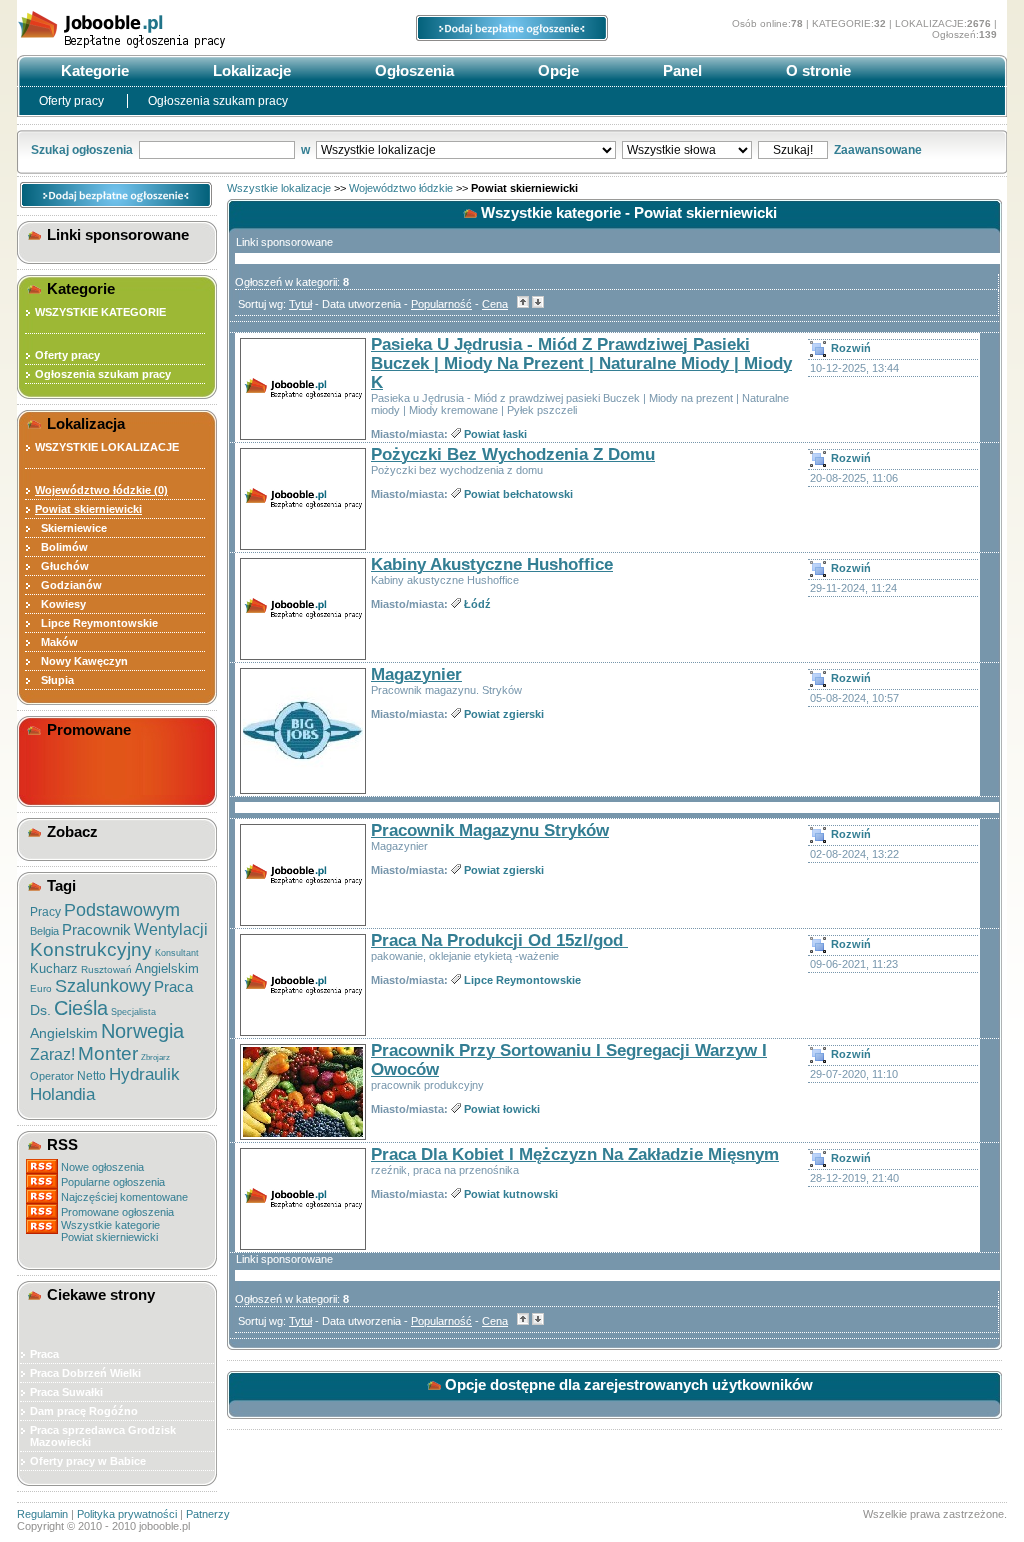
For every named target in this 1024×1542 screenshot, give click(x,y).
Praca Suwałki (66, 1392)
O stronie (816, 70)
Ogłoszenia (412, 70)
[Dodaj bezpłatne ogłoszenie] (512, 37)
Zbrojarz (155, 1057)
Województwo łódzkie (401, 188)
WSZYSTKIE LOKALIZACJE (107, 447)
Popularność (441, 304)
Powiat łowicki (502, 1109)
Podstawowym (122, 910)
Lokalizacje (250, 70)
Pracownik (96, 929)
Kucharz (54, 968)
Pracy (45, 912)
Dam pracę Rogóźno (84, 1411)
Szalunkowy (103, 986)
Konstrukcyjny (91, 949)
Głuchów (62, 566)
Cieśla (81, 1008)
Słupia (54, 680)
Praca (173, 986)
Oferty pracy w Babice (88, 1461)
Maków (56, 642)
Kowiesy (60, 604)
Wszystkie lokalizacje (279, 188)
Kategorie (93, 70)
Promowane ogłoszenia (117, 1212)
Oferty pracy (73, 101)
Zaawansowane (878, 150)
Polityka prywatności (127, 1514)
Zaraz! (52, 1054)
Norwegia (142, 1031)
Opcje (556, 70)
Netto (91, 1076)
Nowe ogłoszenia (102, 1167)
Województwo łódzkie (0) (101, 490)
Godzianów (68, 585)
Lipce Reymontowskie (96, 623)
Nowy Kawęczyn (81, 661)
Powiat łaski (495, 434)
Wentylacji (171, 929)
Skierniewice (71, 528)
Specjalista (133, 1012)
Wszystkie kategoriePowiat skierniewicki (110, 1231)
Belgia (44, 931)
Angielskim (167, 968)
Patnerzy (208, 1514)
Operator (52, 1076)
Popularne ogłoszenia (113, 1182)
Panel (680, 70)
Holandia (62, 1094)
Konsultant (177, 953)
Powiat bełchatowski (518, 494)
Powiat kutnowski (511, 1194)
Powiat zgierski (504, 714)
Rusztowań (106, 969)
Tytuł (300, 304)
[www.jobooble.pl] (167, 48)
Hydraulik (144, 1074)
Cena (495, 304)
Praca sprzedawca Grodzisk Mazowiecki (103, 1436)
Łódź (477, 604)
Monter (108, 1053)
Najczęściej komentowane (124, 1197)
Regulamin (42, 1514)
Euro (41, 988)
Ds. (40, 1010)
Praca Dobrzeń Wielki (85, 1373)
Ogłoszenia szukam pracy (218, 101)
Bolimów (61, 547)
